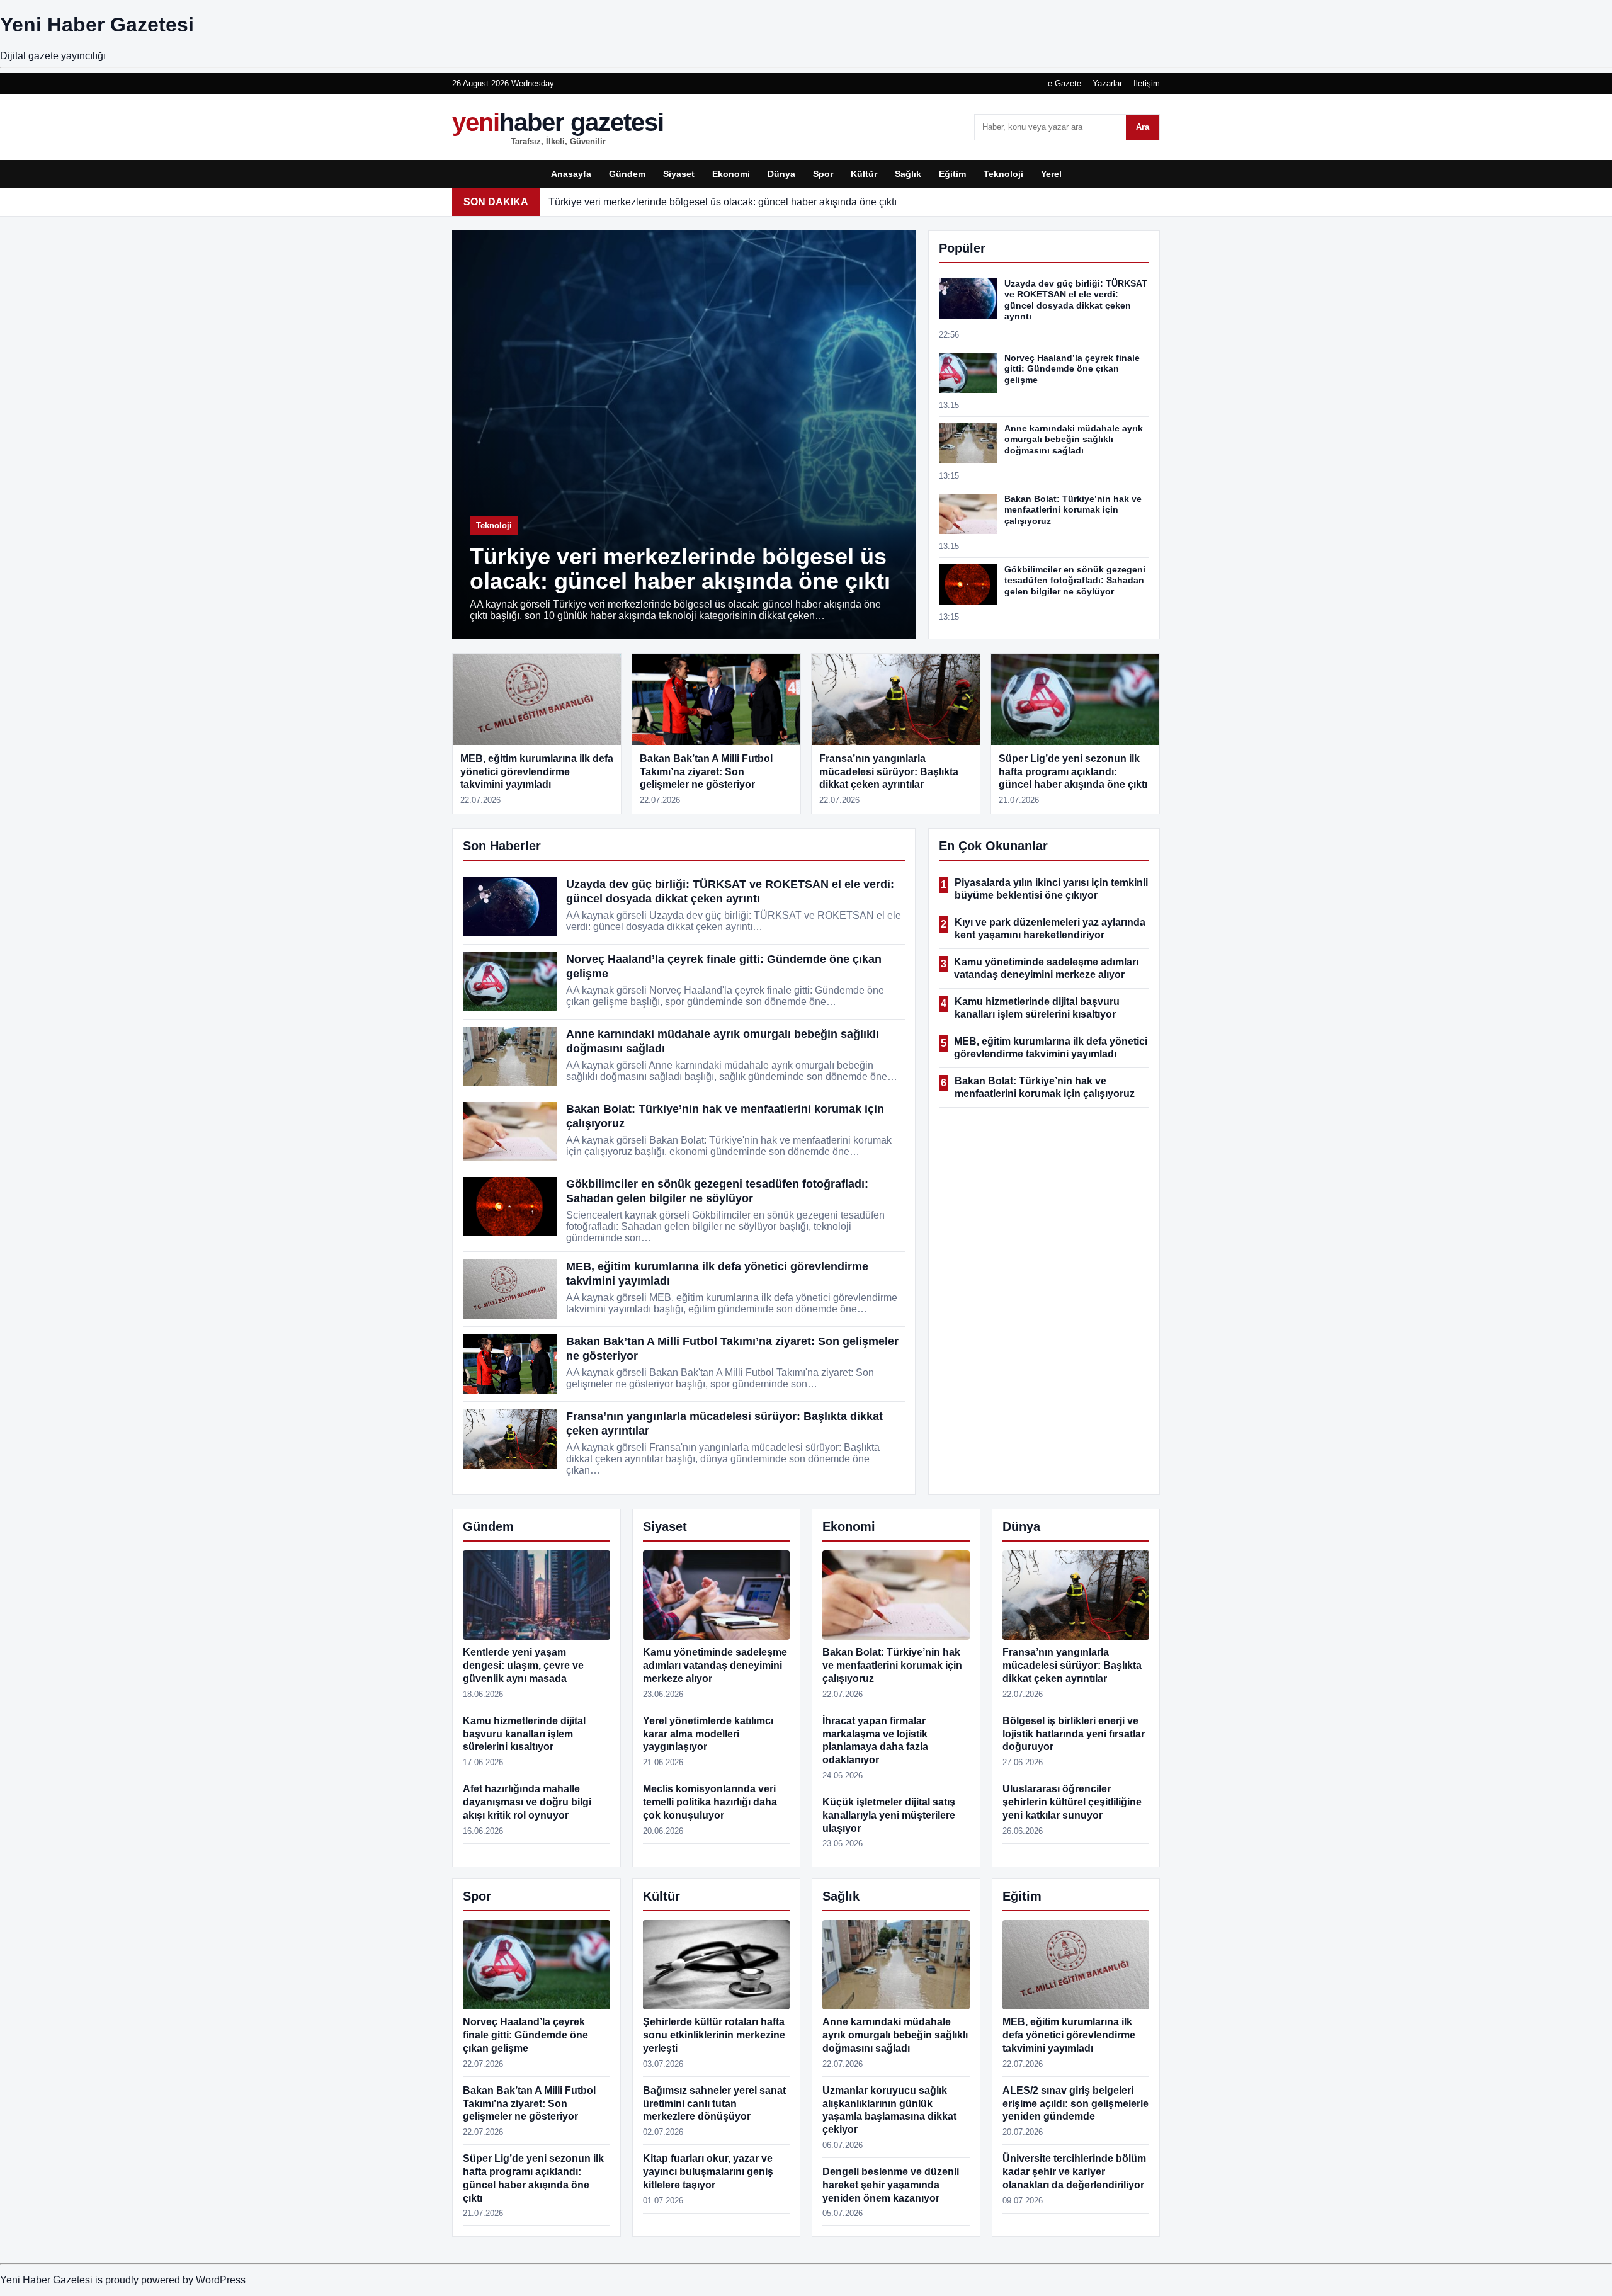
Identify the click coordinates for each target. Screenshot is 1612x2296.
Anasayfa (571, 174)
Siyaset (679, 174)
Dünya (781, 174)
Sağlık (908, 174)
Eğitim (952, 174)
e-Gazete (1064, 83)
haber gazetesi (558, 127)
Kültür (864, 174)
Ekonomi (731, 174)
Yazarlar (1107, 83)
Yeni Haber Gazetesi (97, 25)
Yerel (1051, 174)
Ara (1143, 127)
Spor (823, 174)
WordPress (221, 2280)
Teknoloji (1003, 174)
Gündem (627, 174)
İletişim (1147, 83)
